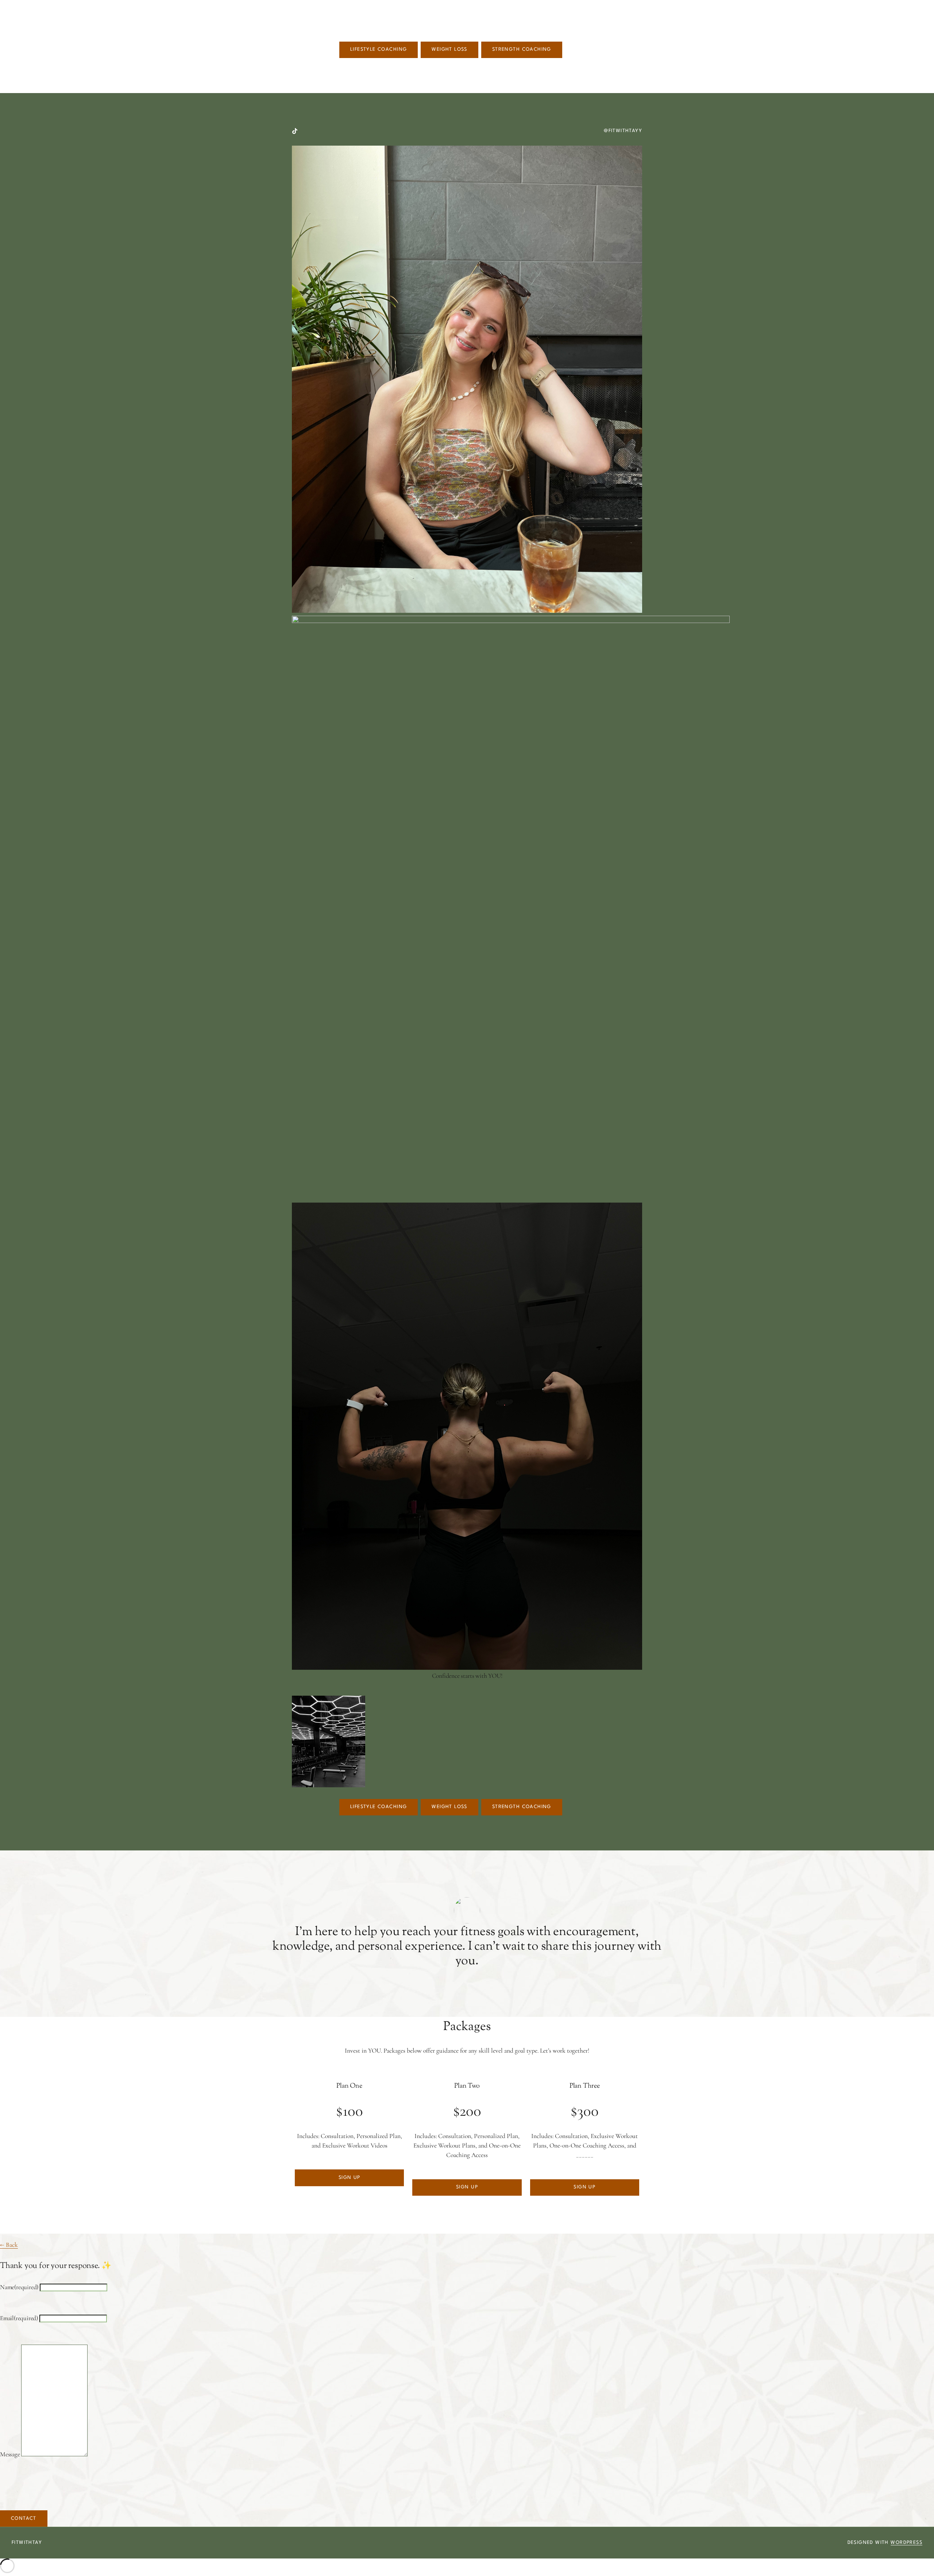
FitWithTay (27, 2543)
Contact (24, 2519)
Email (19, 2318)
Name (19, 2287)
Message (10, 2454)
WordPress (906, 2543)
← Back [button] (9, 2245)
